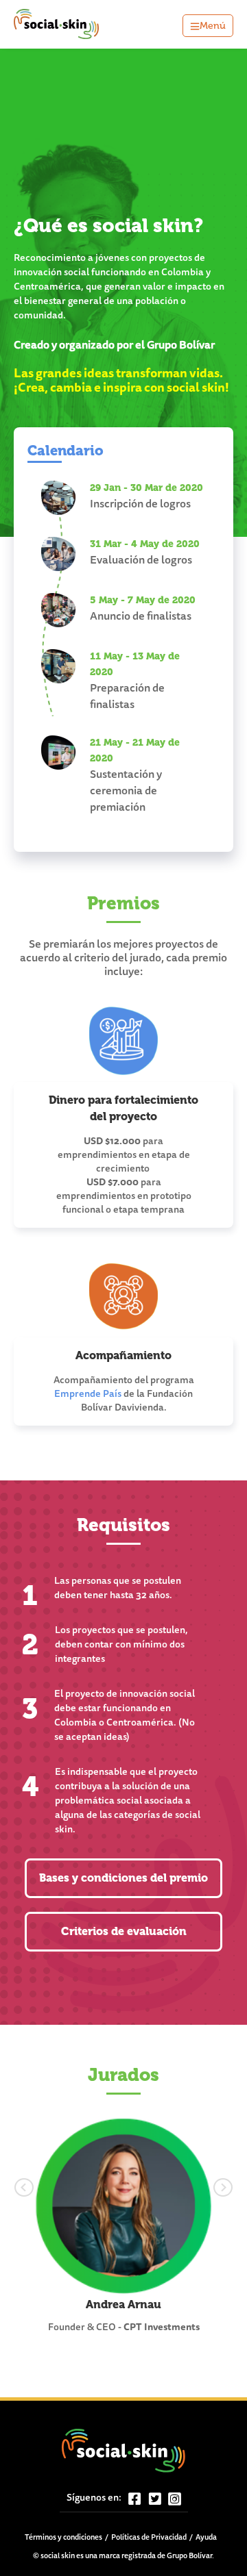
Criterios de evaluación (124, 1931)
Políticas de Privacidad (149, 2538)
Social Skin (57, 24)
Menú (213, 26)
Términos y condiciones (63, 2538)
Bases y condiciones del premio (123, 1878)
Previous (50, 2185)
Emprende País (88, 1395)
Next (197, 2185)
